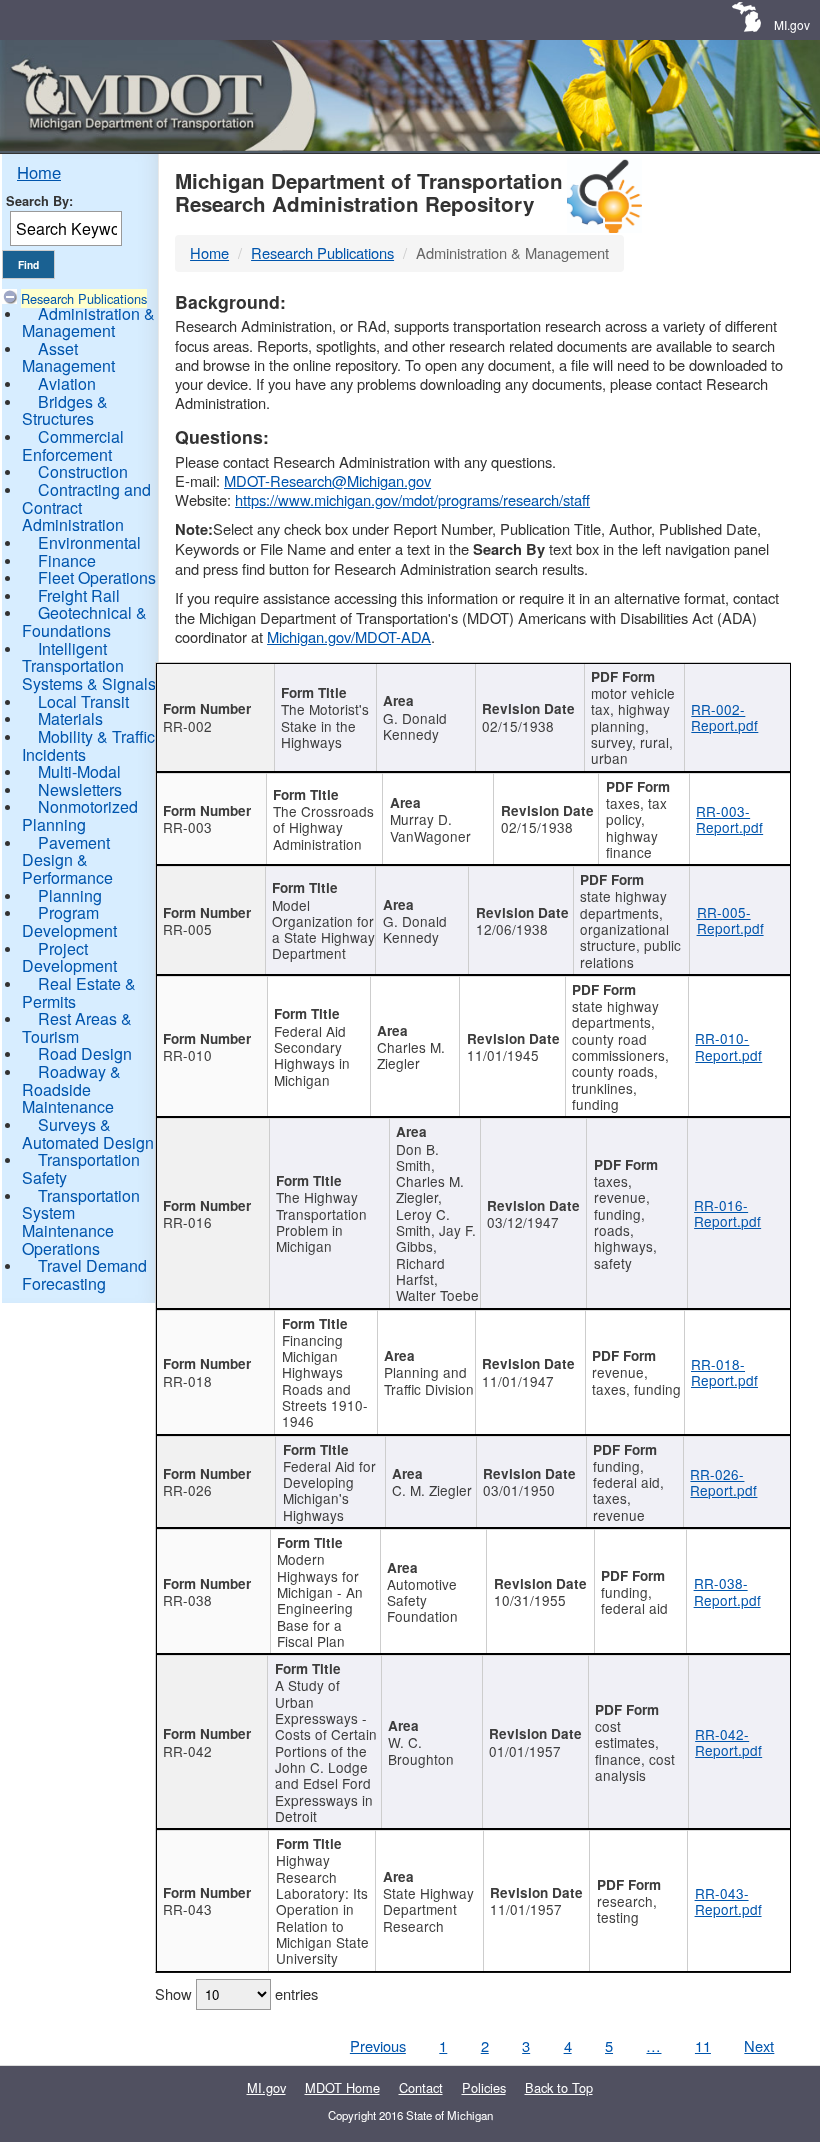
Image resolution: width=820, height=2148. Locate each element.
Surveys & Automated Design (88, 1133)
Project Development (69, 957)
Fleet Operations (97, 577)
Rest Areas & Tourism (77, 1027)
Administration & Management (88, 322)
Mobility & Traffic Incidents (88, 745)
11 (703, 2045)
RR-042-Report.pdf (728, 1742)
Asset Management (68, 357)
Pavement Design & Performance (67, 860)
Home (39, 172)
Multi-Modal (79, 771)
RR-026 (187, 1490)
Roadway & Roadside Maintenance (71, 1089)
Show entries (236, 1993)
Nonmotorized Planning (80, 815)
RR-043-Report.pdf (728, 1901)
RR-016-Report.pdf (727, 1213)
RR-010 (187, 1055)
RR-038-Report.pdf (727, 1591)
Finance (67, 560)
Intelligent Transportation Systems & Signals (89, 666)
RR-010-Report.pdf (728, 1046)
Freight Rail (79, 595)
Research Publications (84, 298)
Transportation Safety (81, 1168)
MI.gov (792, 24)
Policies (484, 2087)
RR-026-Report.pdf (723, 1482)
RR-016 (187, 1222)
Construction (83, 471)
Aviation (67, 383)
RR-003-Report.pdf (729, 819)
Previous (378, 2045)
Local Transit (83, 701)
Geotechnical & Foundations (84, 621)
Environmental (89, 542)
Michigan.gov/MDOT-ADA (349, 636)
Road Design (85, 1053)
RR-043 (187, 1909)
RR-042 (187, 1751)
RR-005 (187, 929)
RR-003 (187, 827)
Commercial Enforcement (73, 445)
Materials (70, 718)
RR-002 (187, 726)
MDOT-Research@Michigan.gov (327, 480)
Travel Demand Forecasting (84, 1274)
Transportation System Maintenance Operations (81, 1222)
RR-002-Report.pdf (724, 717)
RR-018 (187, 1381)
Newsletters (80, 789)
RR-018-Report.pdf (724, 1372)
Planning (70, 895)
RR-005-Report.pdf (730, 920)
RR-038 (187, 1600)
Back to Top (559, 2087)
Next (759, 2045)
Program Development (69, 921)
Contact (421, 2087)
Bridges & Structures (65, 410)
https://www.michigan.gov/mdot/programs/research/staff (412, 499)
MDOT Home (342, 2087)
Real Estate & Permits (79, 992)
